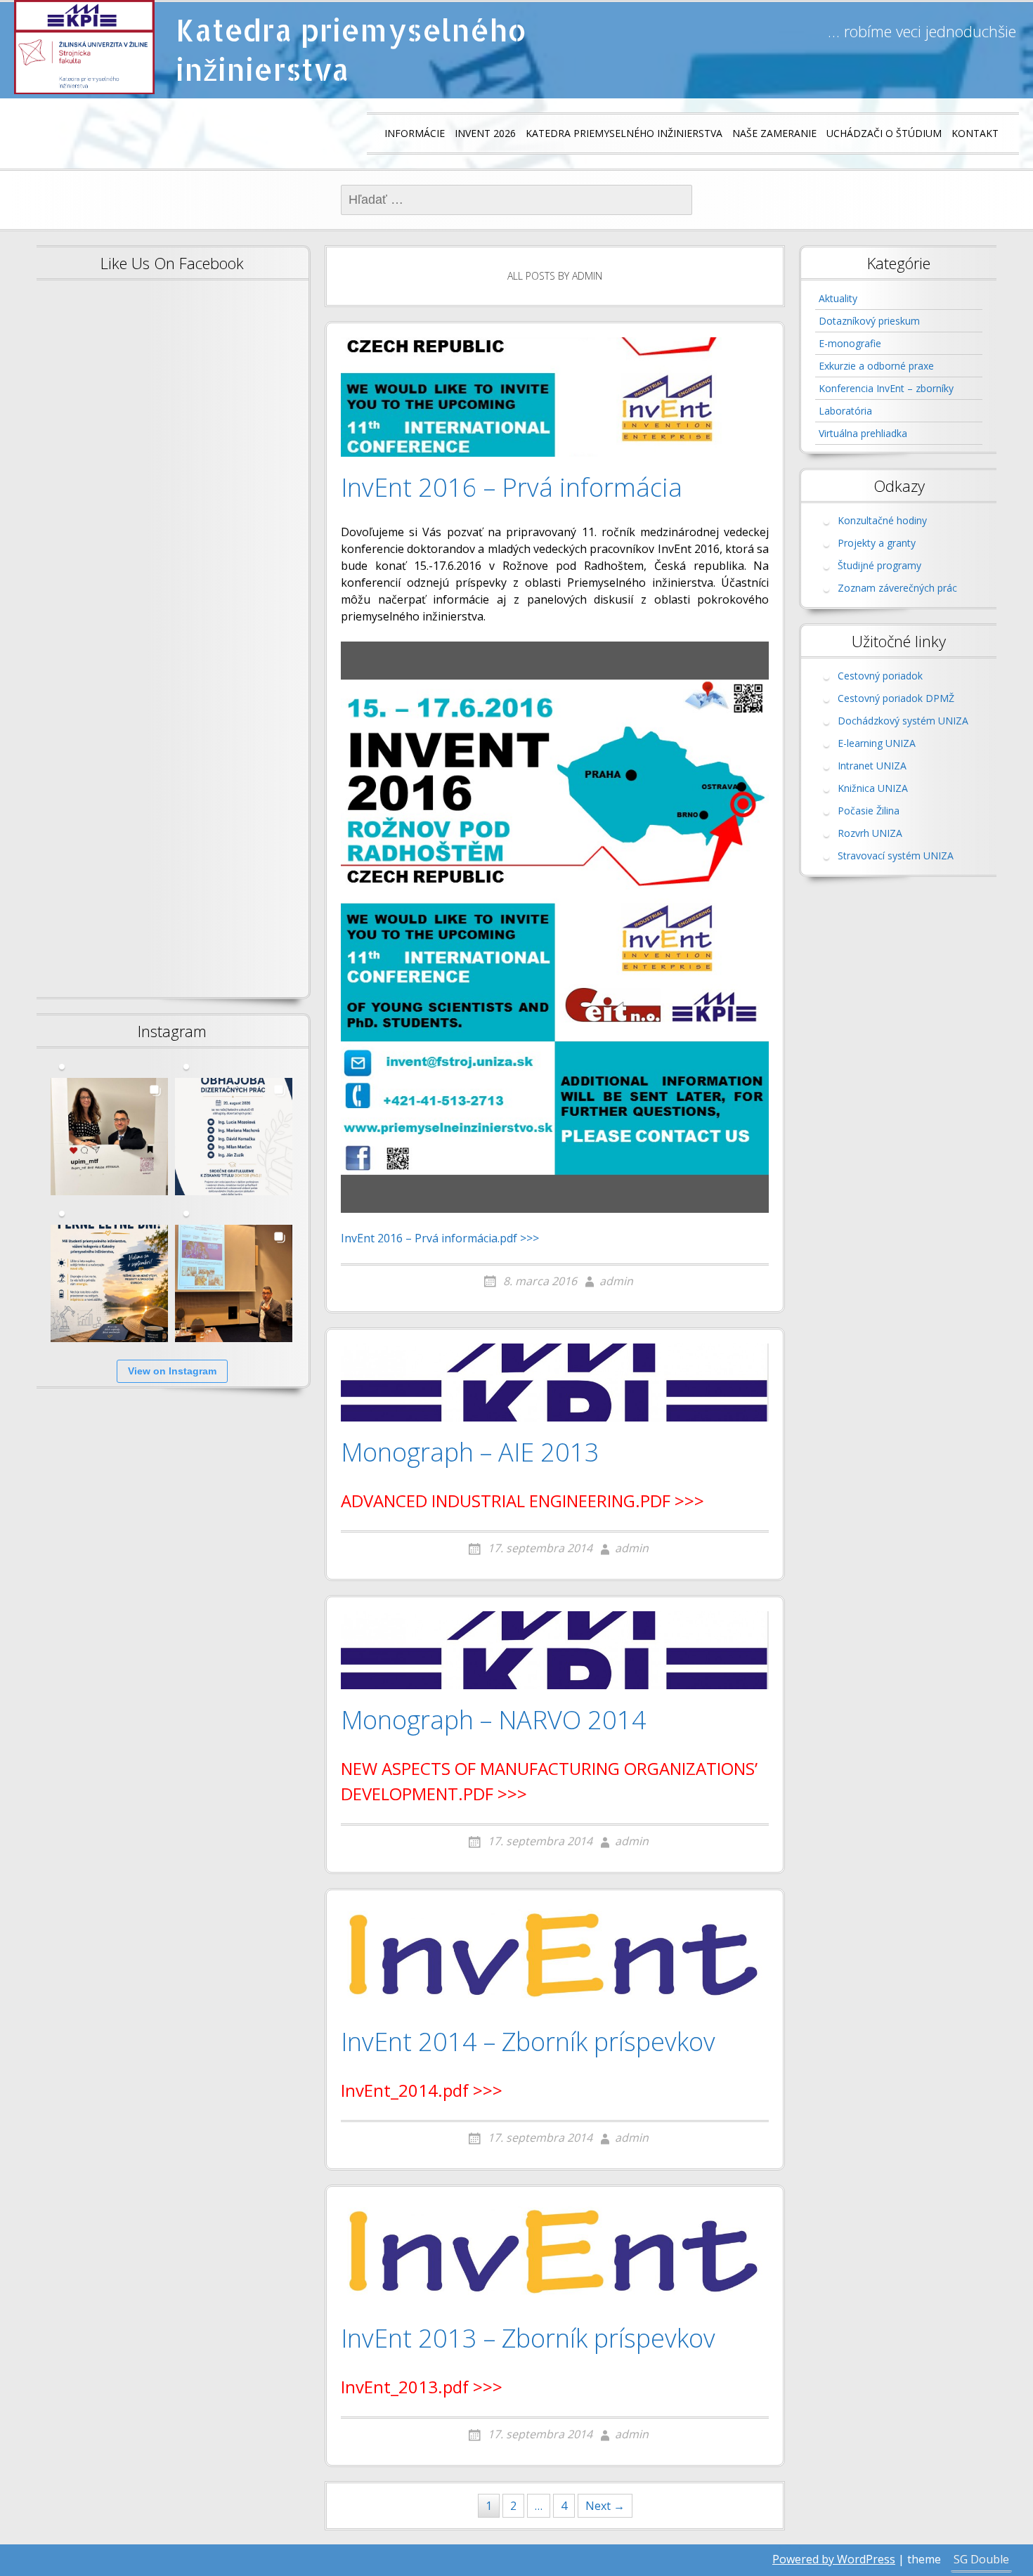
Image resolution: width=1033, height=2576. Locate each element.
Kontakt (975, 133)
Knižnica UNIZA (873, 788)
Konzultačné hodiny (882, 520)
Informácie (415, 133)
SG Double (981, 2559)
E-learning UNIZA (877, 743)
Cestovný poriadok (880, 676)
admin (616, 1281)
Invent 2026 (485, 133)
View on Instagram (172, 1371)
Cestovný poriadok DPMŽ (896, 698)
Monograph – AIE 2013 (470, 1453)
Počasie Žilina (869, 811)
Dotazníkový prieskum (869, 321)
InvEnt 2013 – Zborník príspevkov (528, 2339)
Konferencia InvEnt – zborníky (886, 388)
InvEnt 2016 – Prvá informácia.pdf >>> (440, 1238)
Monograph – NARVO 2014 (494, 1721)
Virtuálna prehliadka (863, 433)
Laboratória (845, 411)
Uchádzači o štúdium (884, 133)
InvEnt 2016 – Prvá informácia (512, 488)
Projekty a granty (877, 543)
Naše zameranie (774, 133)
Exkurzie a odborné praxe (876, 366)
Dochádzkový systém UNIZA (903, 721)
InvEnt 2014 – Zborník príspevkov (528, 2043)
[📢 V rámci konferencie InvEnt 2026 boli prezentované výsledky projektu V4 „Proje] (234, 1283)
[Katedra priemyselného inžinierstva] (84, 47)
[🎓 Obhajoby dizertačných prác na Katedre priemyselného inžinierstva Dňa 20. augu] (234, 1137)
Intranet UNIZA (872, 766)
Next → (605, 2506)
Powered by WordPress (834, 2559)
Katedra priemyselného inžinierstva (351, 50)
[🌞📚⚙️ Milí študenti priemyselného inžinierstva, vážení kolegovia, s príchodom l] (109, 1283)
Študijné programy (879, 565)
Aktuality (838, 298)
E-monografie (850, 343)
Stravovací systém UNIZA (896, 856)
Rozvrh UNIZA (870, 833)
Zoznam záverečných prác (897, 588)
